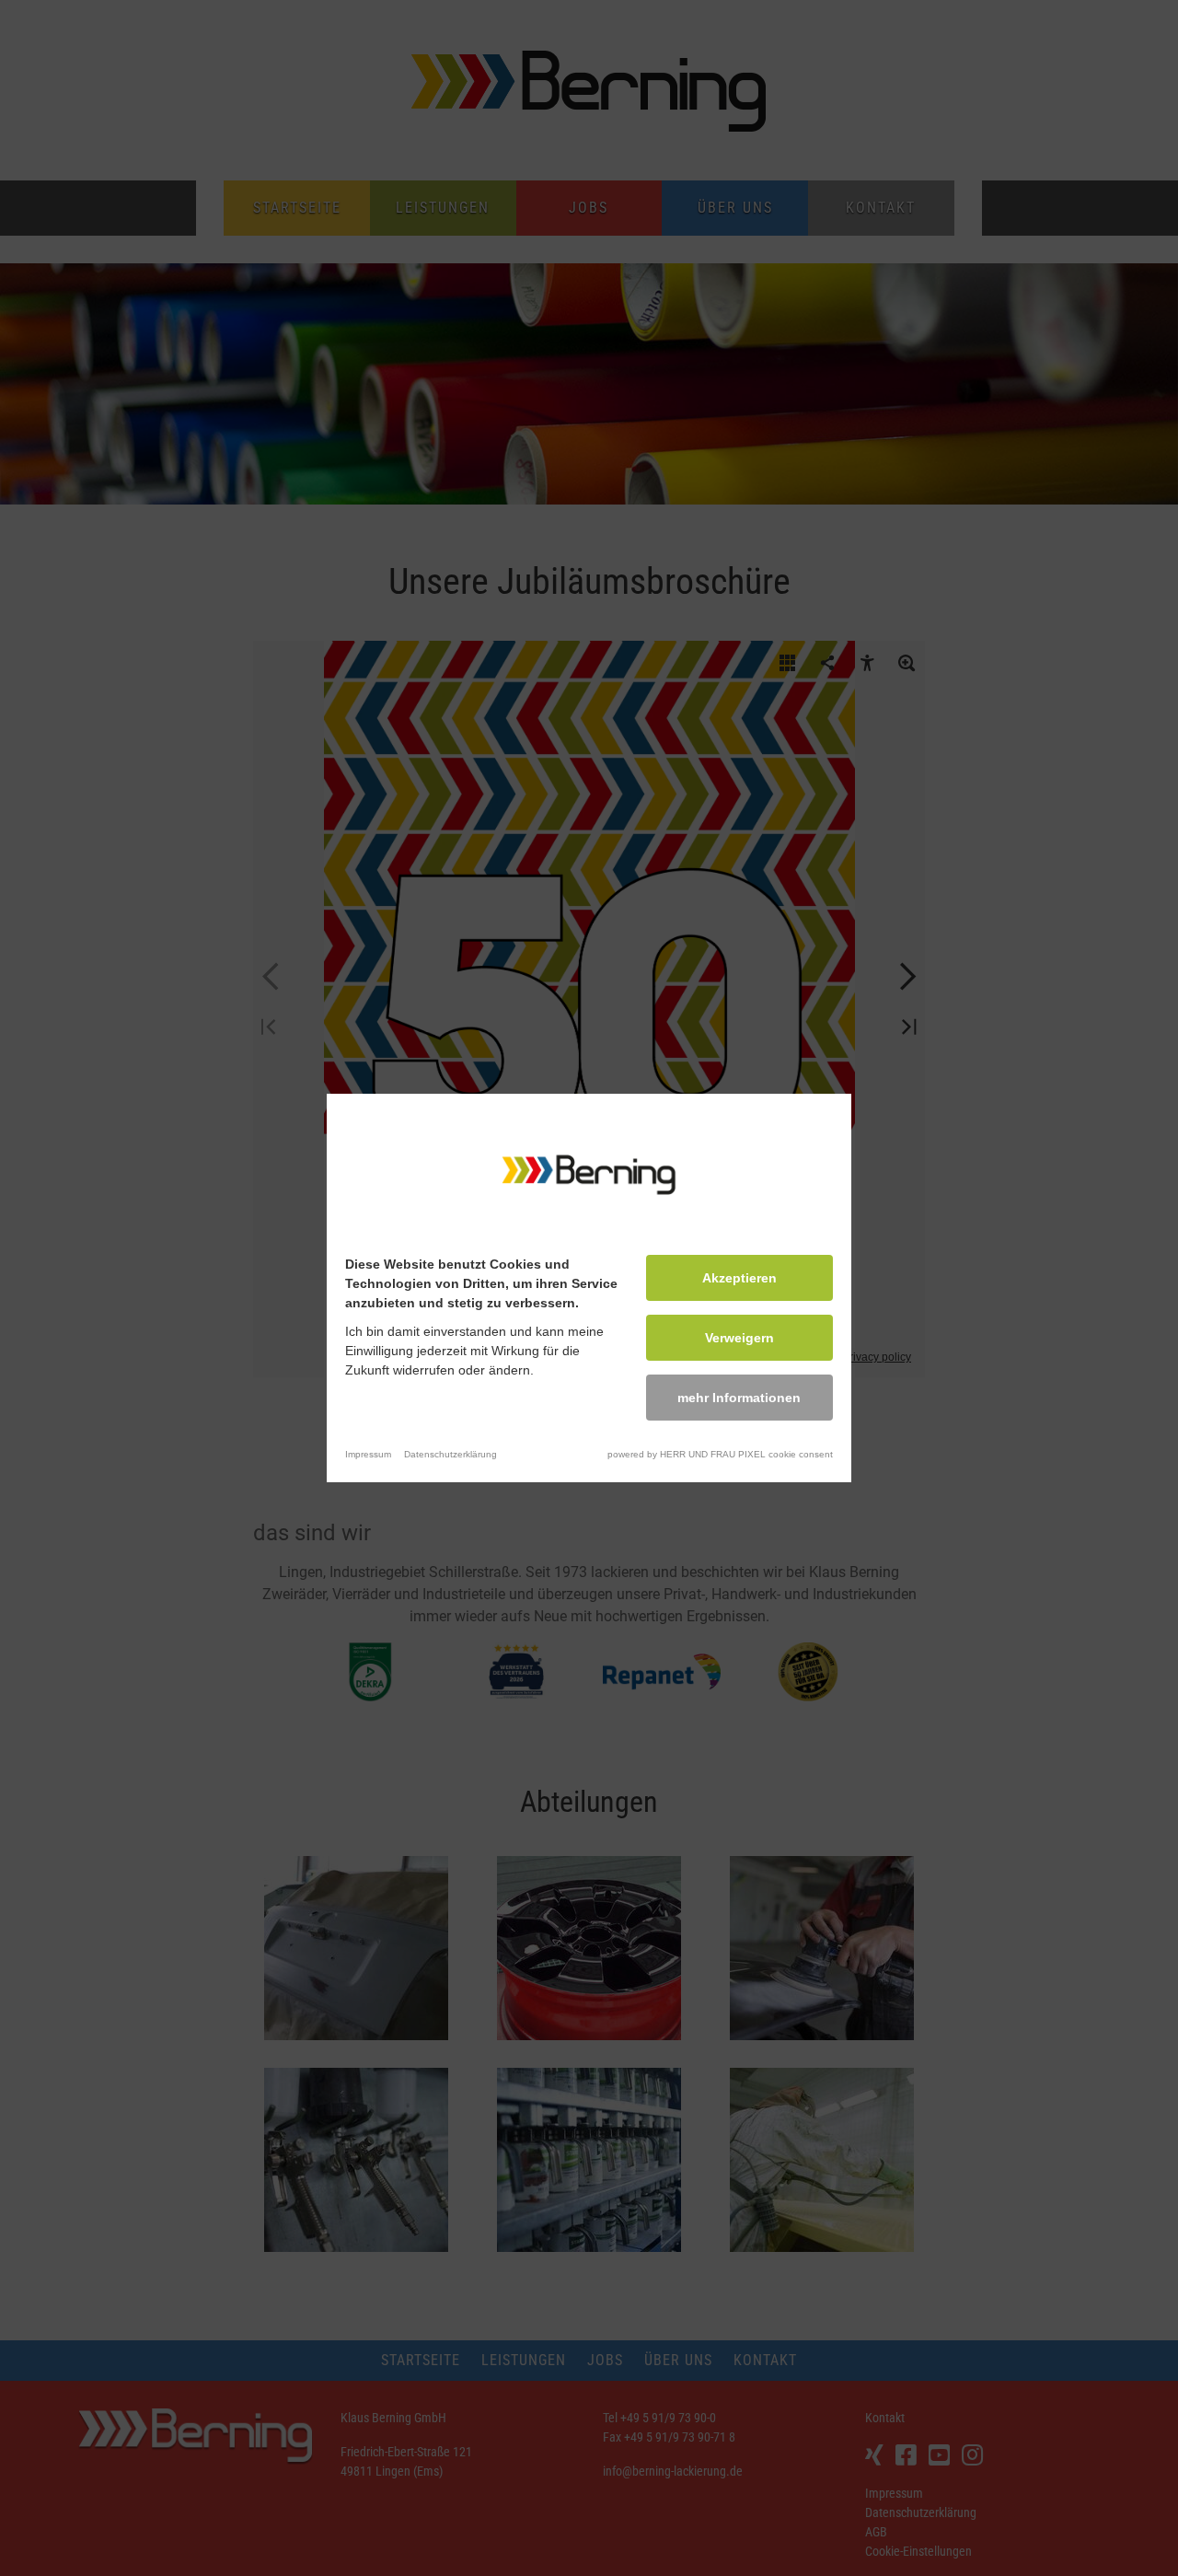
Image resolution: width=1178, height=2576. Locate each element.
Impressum (368, 1454)
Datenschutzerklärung (450, 1454)
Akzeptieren (739, 1278)
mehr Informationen (739, 1398)
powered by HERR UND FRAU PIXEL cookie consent (720, 1454)
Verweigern (739, 1338)
